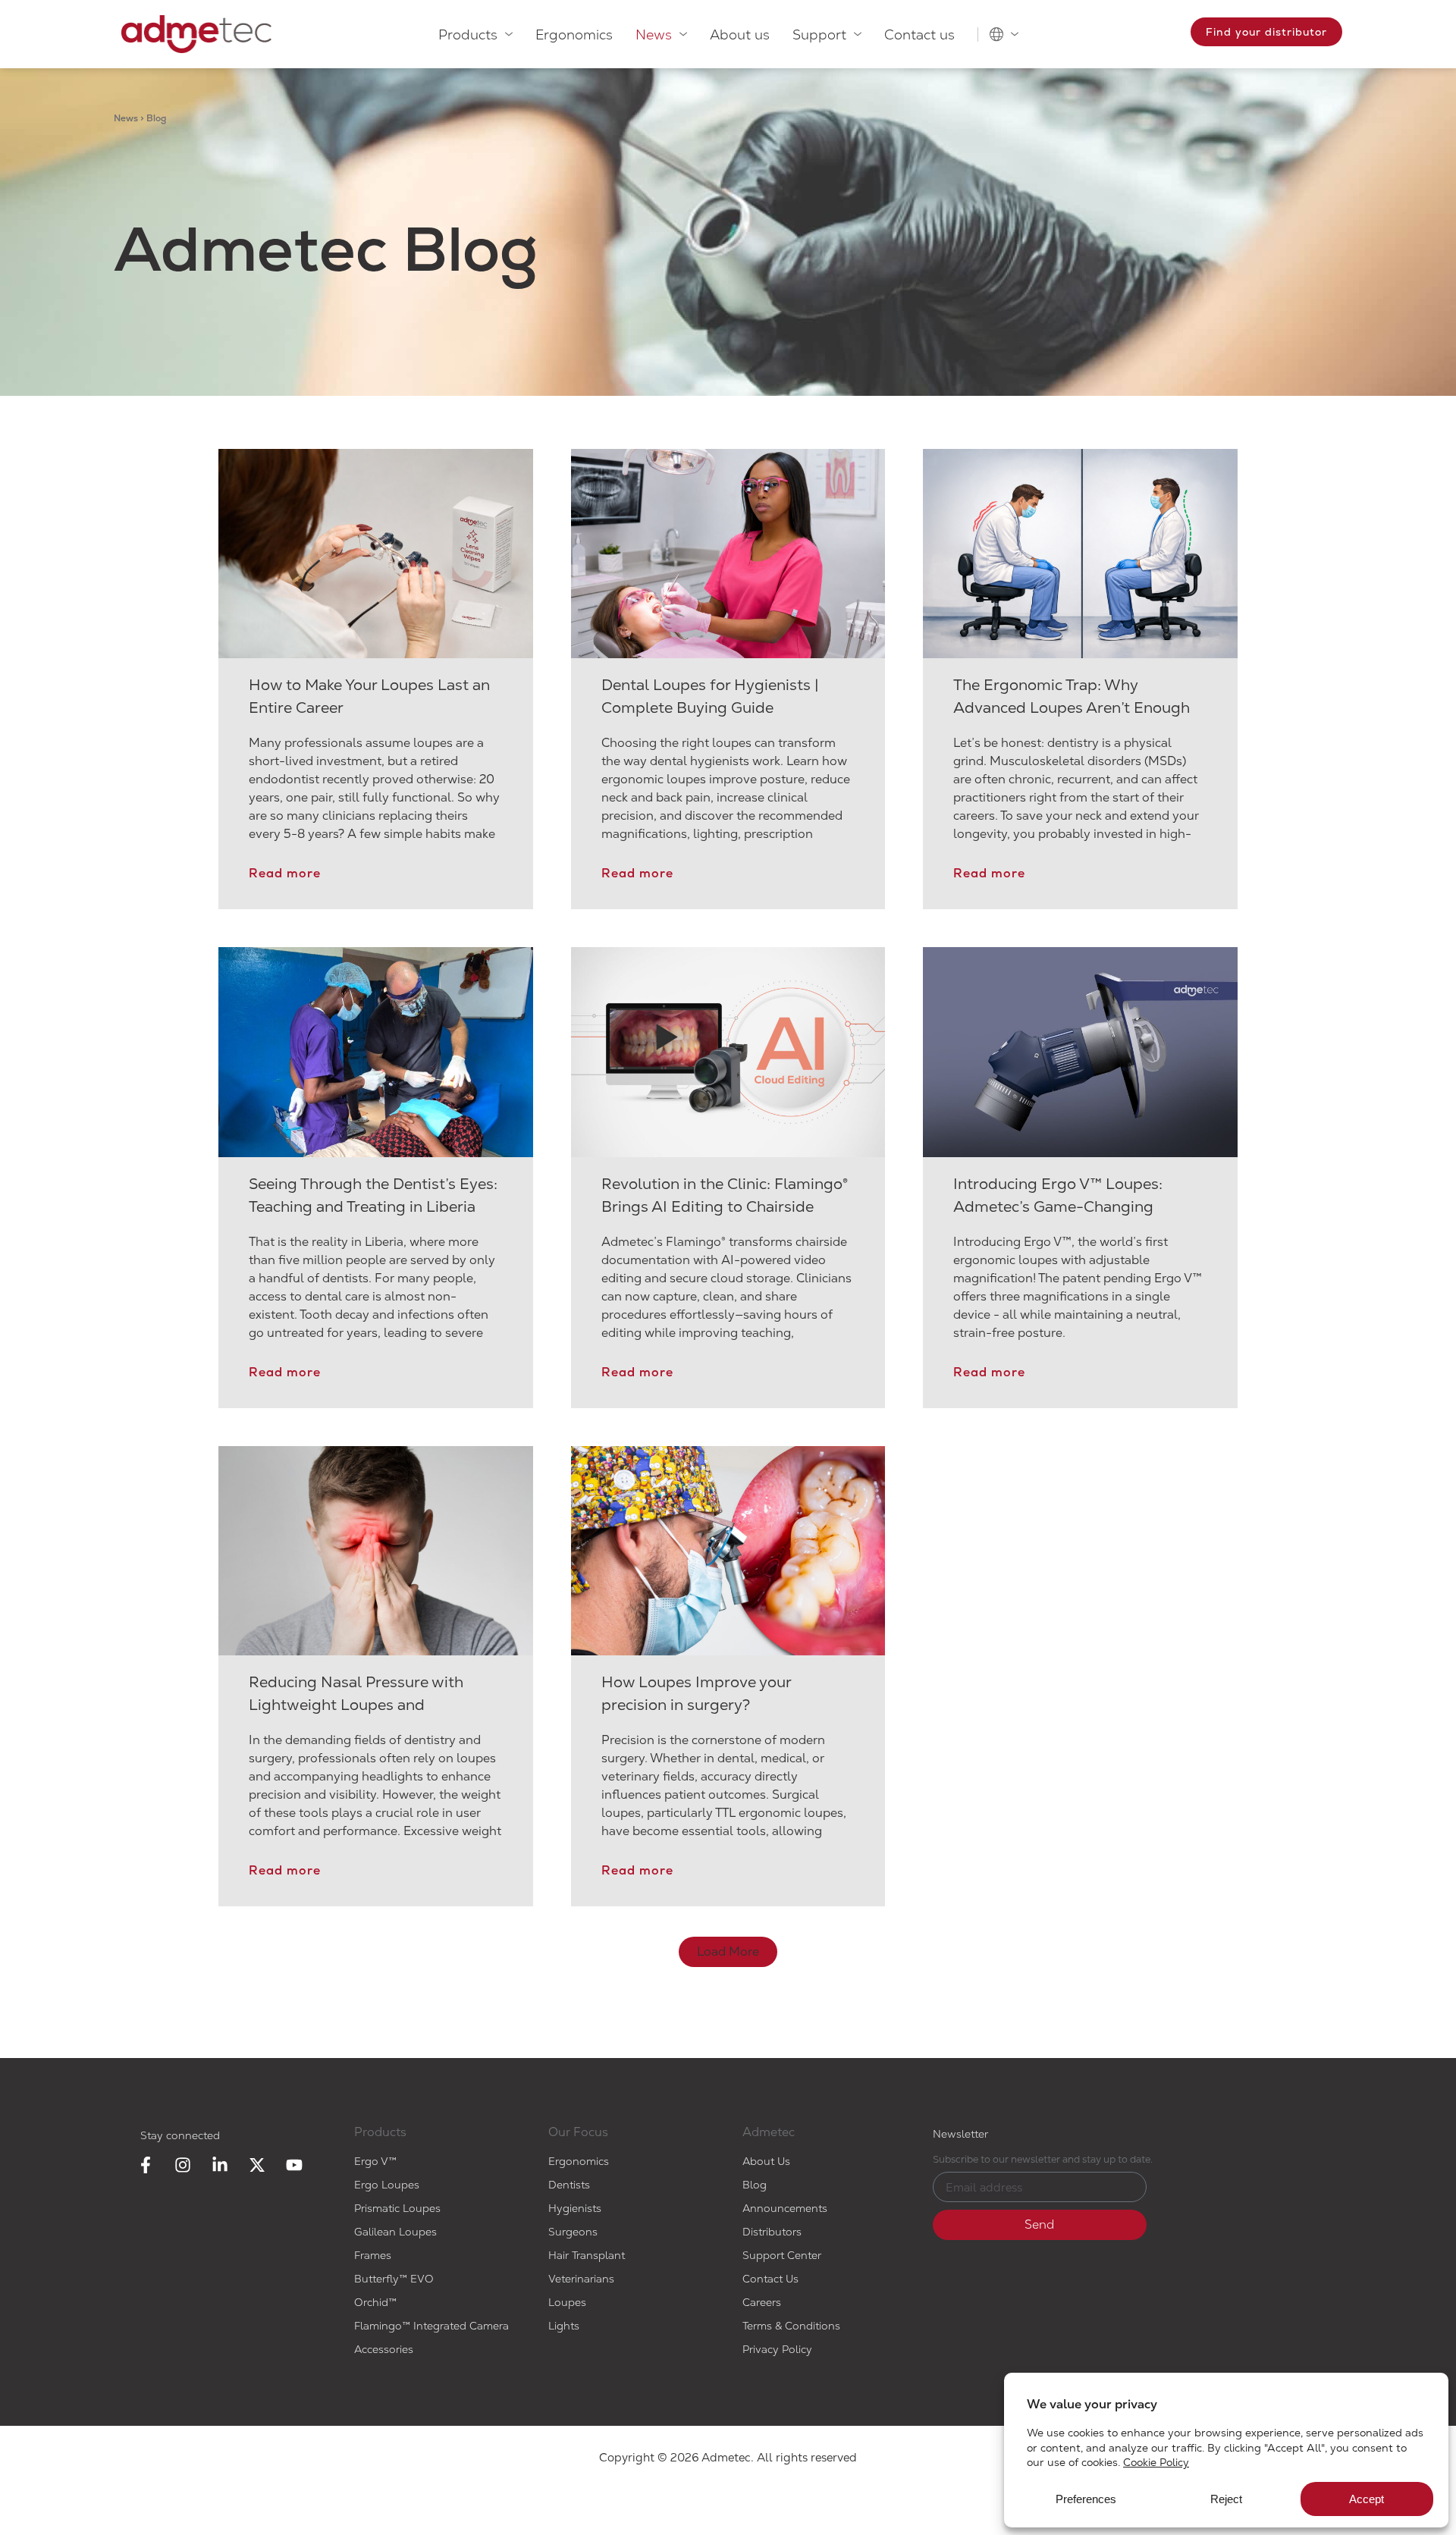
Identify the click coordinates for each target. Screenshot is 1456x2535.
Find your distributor (1266, 32)
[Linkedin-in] (220, 2165)
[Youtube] (294, 2165)
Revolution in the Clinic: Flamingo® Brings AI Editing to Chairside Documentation (725, 1206)
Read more (285, 873)
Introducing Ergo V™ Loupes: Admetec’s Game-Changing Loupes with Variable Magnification (1079, 1206)
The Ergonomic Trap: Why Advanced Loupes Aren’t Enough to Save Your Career (1072, 707)
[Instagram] (183, 2165)
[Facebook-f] (146, 2165)
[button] (728, 1952)
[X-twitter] (257, 2165)
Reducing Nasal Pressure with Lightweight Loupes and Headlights (356, 1705)
